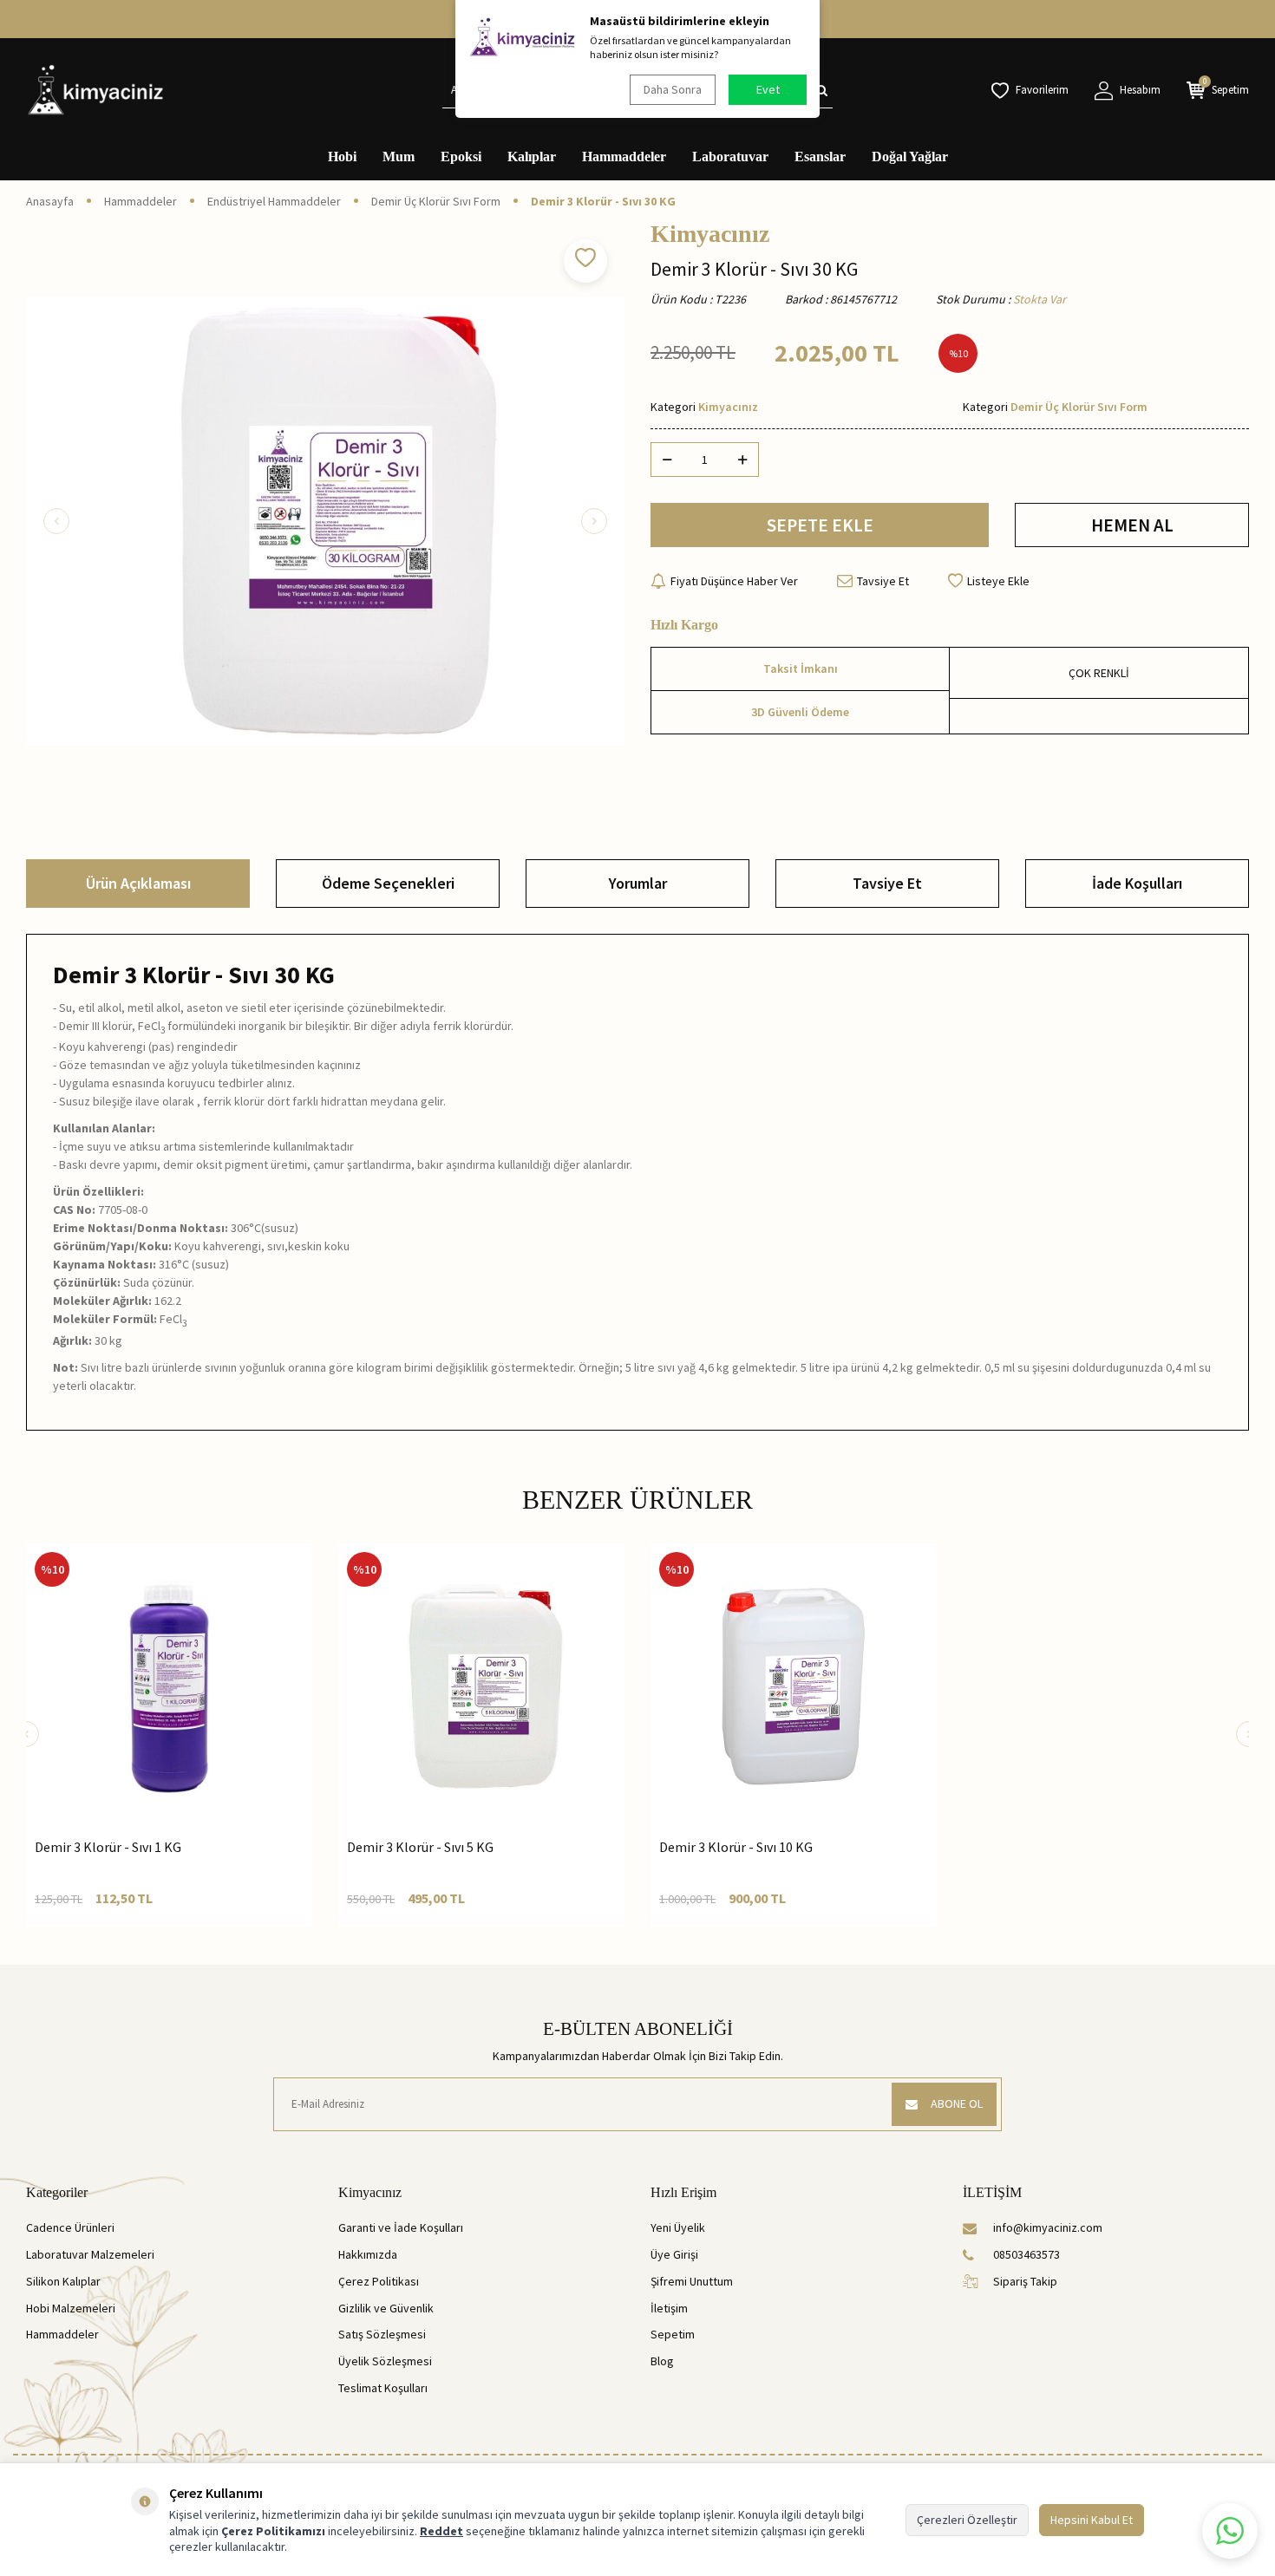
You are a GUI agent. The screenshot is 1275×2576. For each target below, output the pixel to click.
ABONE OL (957, 2103)
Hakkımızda (368, 2254)
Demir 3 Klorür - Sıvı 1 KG (108, 1847)
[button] (56, 521)
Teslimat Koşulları (383, 2388)
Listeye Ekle (998, 581)
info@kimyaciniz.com (1048, 2227)
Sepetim (673, 2334)
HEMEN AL (1132, 525)
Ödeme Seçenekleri (388, 883)
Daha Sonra (673, 89)
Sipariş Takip (1025, 2281)
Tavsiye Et (883, 581)
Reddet (441, 2531)
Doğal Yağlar (910, 157)
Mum (399, 157)
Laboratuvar (730, 157)
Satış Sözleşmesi (382, 2334)
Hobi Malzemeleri (71, 2308)
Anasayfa (50, 201)
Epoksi (461, 157)
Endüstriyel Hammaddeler (274, 201)
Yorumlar (638, 883)
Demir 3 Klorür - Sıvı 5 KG (420, 1847)
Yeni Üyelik (678, 2227)
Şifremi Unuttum (692, 2281)
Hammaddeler (624, 157)
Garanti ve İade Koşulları (401, 2227)
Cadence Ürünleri (70, 2227)
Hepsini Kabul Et (1092, 2520)
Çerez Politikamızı (273, 2531)
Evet (768, 89)
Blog (662, 2361)
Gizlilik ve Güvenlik (386, 2308)
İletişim (669, 2308)
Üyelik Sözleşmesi (385, 2361)
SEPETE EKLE (820, 525)
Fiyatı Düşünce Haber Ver (734, 581)
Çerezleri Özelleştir (967, 2520)
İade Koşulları (1137, 883)
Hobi (342, 157)
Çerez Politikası (379, 2281)
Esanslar (820, 157)
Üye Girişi (674, 2254)
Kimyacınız (710, 234)
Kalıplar (532, 157)
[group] (325, 521)
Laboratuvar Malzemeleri (90, 2254)
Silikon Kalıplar (63, 2281)
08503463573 (1027, 2254)
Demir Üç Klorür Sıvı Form (436, 201)
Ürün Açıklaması (138, 883)
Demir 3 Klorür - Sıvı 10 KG (736, 1847)
